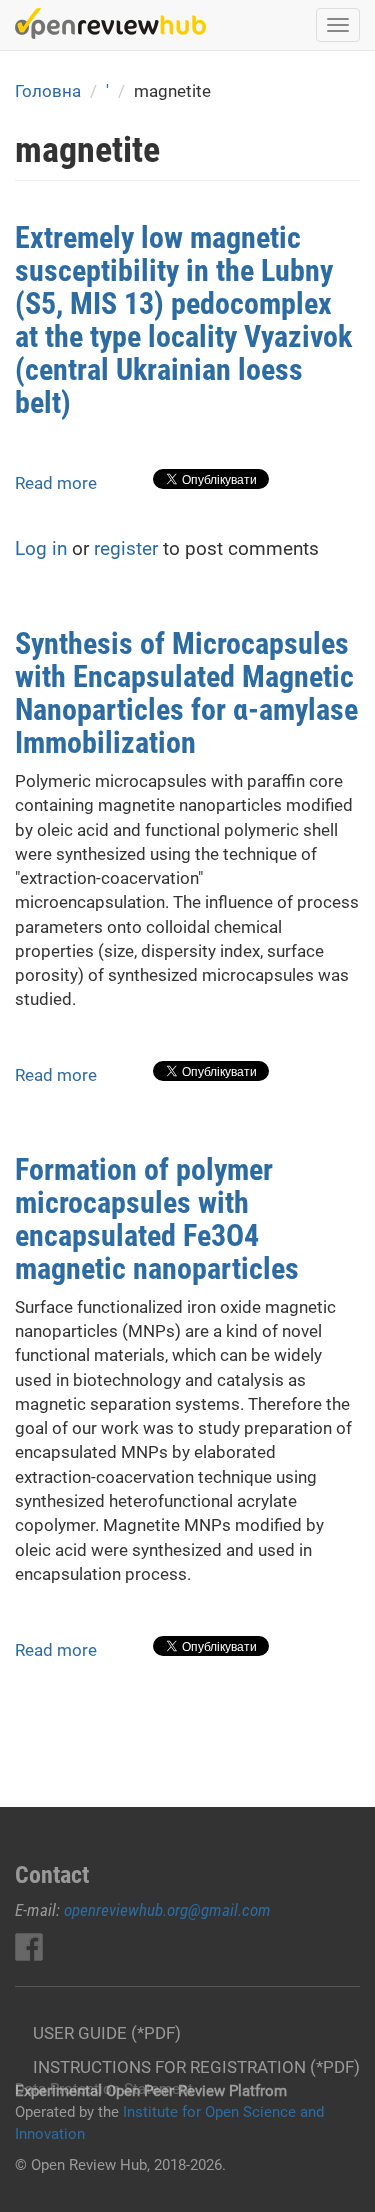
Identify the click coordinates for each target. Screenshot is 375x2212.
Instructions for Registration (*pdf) (196, 2067)
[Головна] (110, 23)
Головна (48, 91)
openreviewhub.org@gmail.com (167, 1910)
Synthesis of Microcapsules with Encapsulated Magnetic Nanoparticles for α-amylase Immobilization (186, 693)
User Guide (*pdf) (107, 2033)
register (126, 548)
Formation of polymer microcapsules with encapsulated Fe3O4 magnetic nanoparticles (157, 1219)
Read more (56, 483)
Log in (41, 548)
